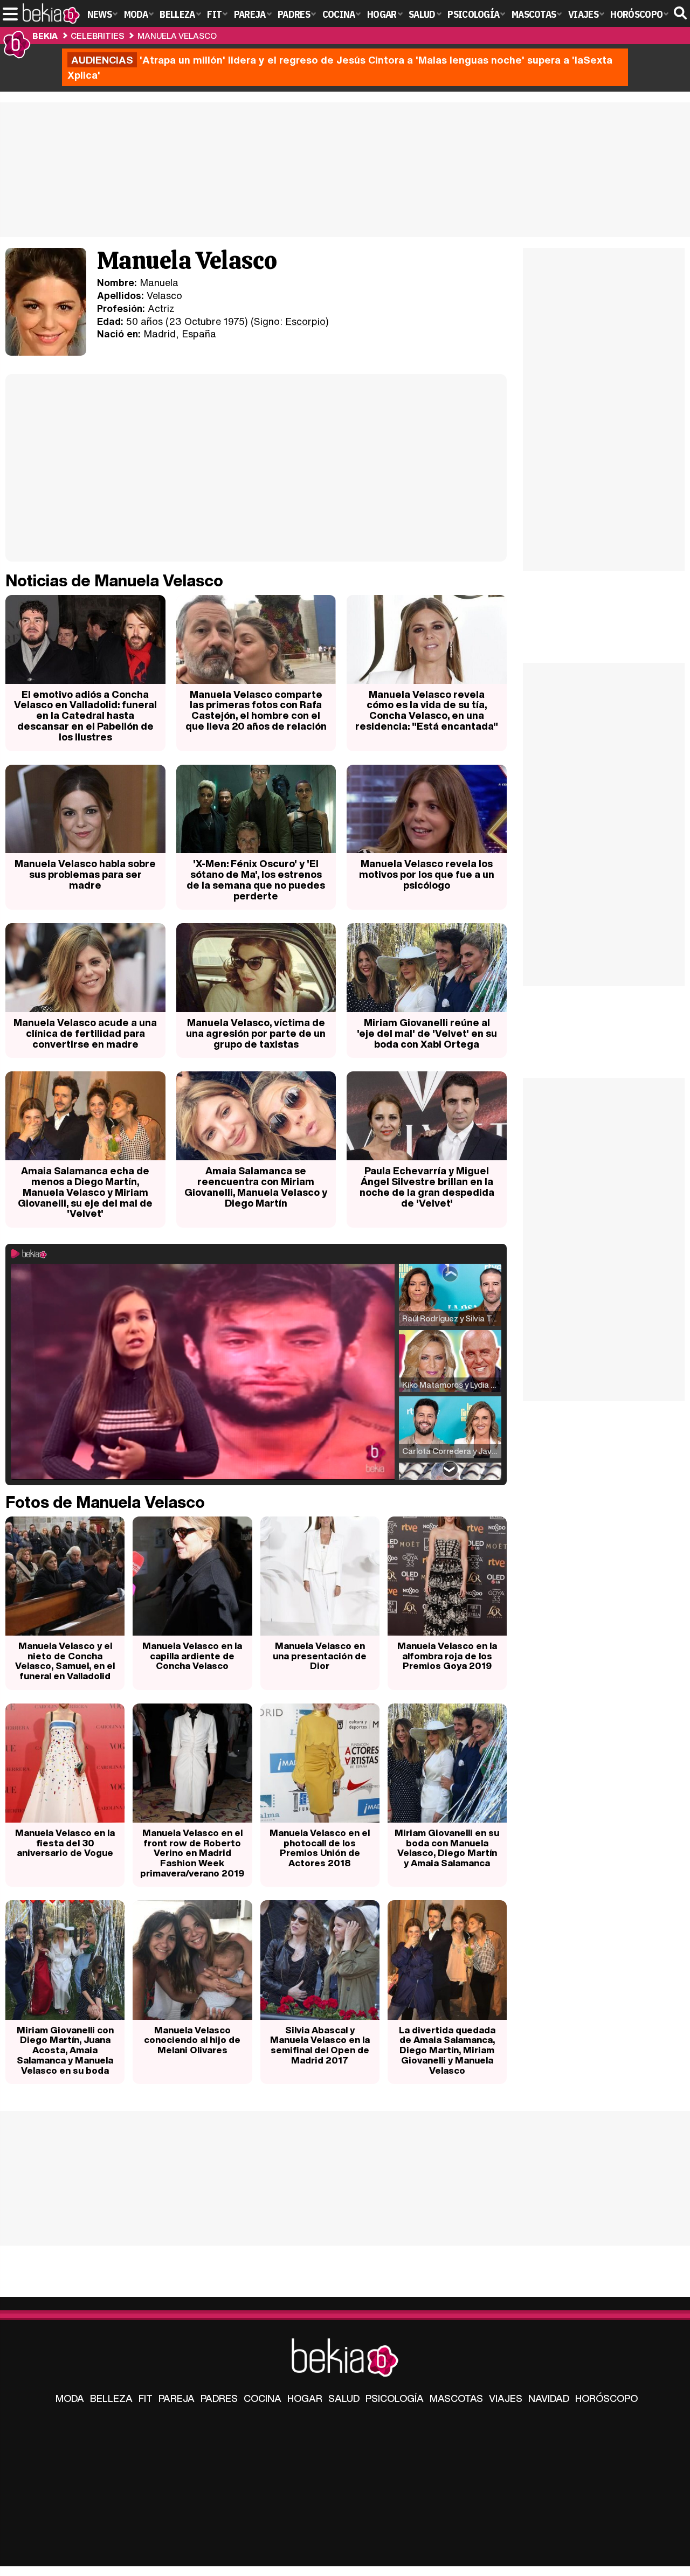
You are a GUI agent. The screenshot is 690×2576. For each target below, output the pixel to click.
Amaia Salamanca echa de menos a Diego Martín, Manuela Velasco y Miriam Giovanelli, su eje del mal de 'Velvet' (85, 1192)
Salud (344, 2398)
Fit (146, 2398)
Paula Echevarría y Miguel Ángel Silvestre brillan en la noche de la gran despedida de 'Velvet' (427, 1186)
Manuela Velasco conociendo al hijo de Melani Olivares (192, 2040)
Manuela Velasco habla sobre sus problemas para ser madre (85, 874)
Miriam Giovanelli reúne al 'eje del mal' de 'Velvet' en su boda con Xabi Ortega (427, 1033)
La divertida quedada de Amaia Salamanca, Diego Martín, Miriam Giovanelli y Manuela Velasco (447, 2050)
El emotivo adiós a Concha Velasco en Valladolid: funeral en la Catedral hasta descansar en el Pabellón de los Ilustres (85, 715)
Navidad (549, 2398)
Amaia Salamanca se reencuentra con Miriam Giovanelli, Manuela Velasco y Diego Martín (256, 1186)
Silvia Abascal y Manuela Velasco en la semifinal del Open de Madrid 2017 (320, 2045)
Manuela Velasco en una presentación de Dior (320, 1656)
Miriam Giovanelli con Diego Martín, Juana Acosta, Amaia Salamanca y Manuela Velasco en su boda (65, 2050)
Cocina (263, 2398)
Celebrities (97, 36)
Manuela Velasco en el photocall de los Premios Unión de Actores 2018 (320, 1848)
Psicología (395, 2398)
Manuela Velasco (177, 36)
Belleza (111, 2398)
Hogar (305, 2398)
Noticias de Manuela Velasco (114, 580)
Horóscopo (606, 2398)
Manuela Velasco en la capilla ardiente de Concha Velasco (192, 1656)
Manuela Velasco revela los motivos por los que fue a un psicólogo (427, 874)
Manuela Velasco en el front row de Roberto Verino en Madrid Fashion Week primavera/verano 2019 (192, 1853)
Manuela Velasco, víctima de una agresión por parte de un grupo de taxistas (256, 1033)
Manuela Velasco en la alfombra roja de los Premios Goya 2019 (447, 1656)
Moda (70, 2398)
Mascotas (456, 2398)
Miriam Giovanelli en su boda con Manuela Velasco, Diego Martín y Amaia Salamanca (447, 1848)
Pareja (177, 2398)
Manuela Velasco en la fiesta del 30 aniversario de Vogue (65, 1843)
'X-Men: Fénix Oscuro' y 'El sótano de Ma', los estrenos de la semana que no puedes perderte (256, 879)
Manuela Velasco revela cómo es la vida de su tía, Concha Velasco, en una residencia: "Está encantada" (427, 710)
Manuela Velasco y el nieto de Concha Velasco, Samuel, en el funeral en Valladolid (65, 1661)
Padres (219, 2398)
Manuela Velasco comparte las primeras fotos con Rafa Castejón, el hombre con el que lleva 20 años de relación (256, 710)
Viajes (506, 2398)
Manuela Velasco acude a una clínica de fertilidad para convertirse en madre (85, 1033)
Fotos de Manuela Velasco (105, 1502)
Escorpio (305, 321)
